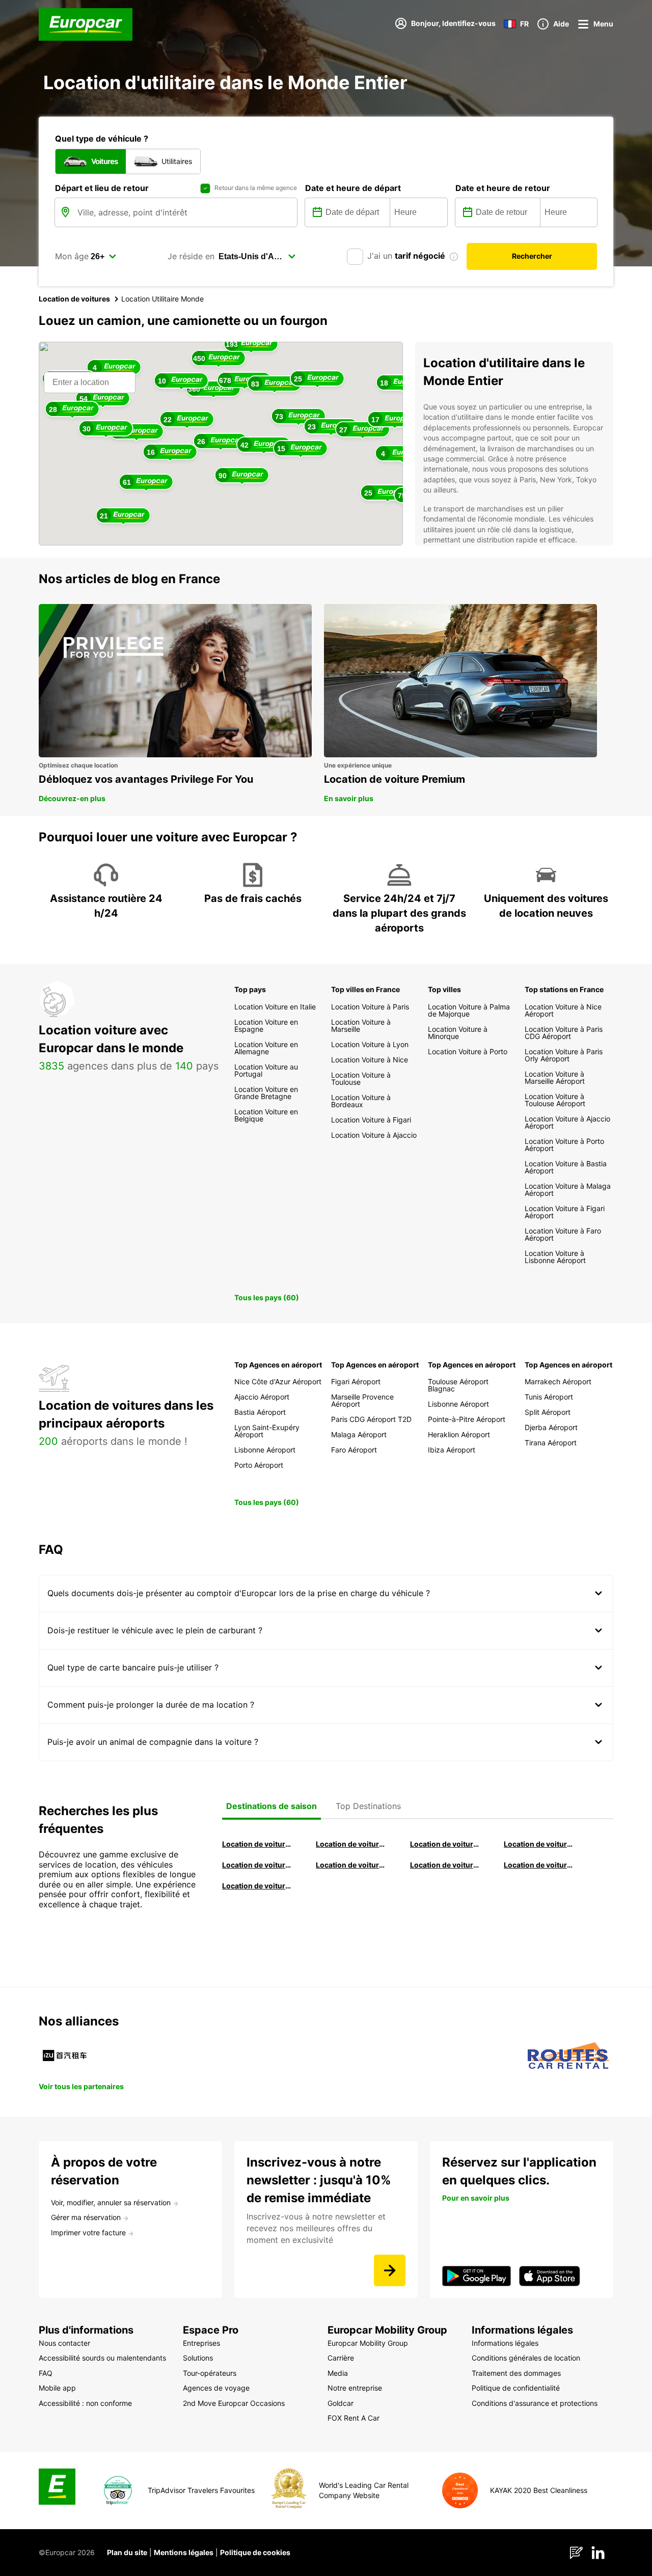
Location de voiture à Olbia (257, 1865)
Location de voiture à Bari (351, 1844)
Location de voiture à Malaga (445, 1844)
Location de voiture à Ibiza (539, 1844)
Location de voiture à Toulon (257, 1886)
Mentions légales (184, 2552)
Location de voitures (74, 299)
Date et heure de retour (503, 188)
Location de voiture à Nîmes (445, 1865)
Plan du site (127, 2552)
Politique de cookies (255, 2552)
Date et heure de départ (353, 188)
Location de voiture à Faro (351, 1865)
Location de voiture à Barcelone (257, 1844)
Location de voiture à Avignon (539, 1865)
